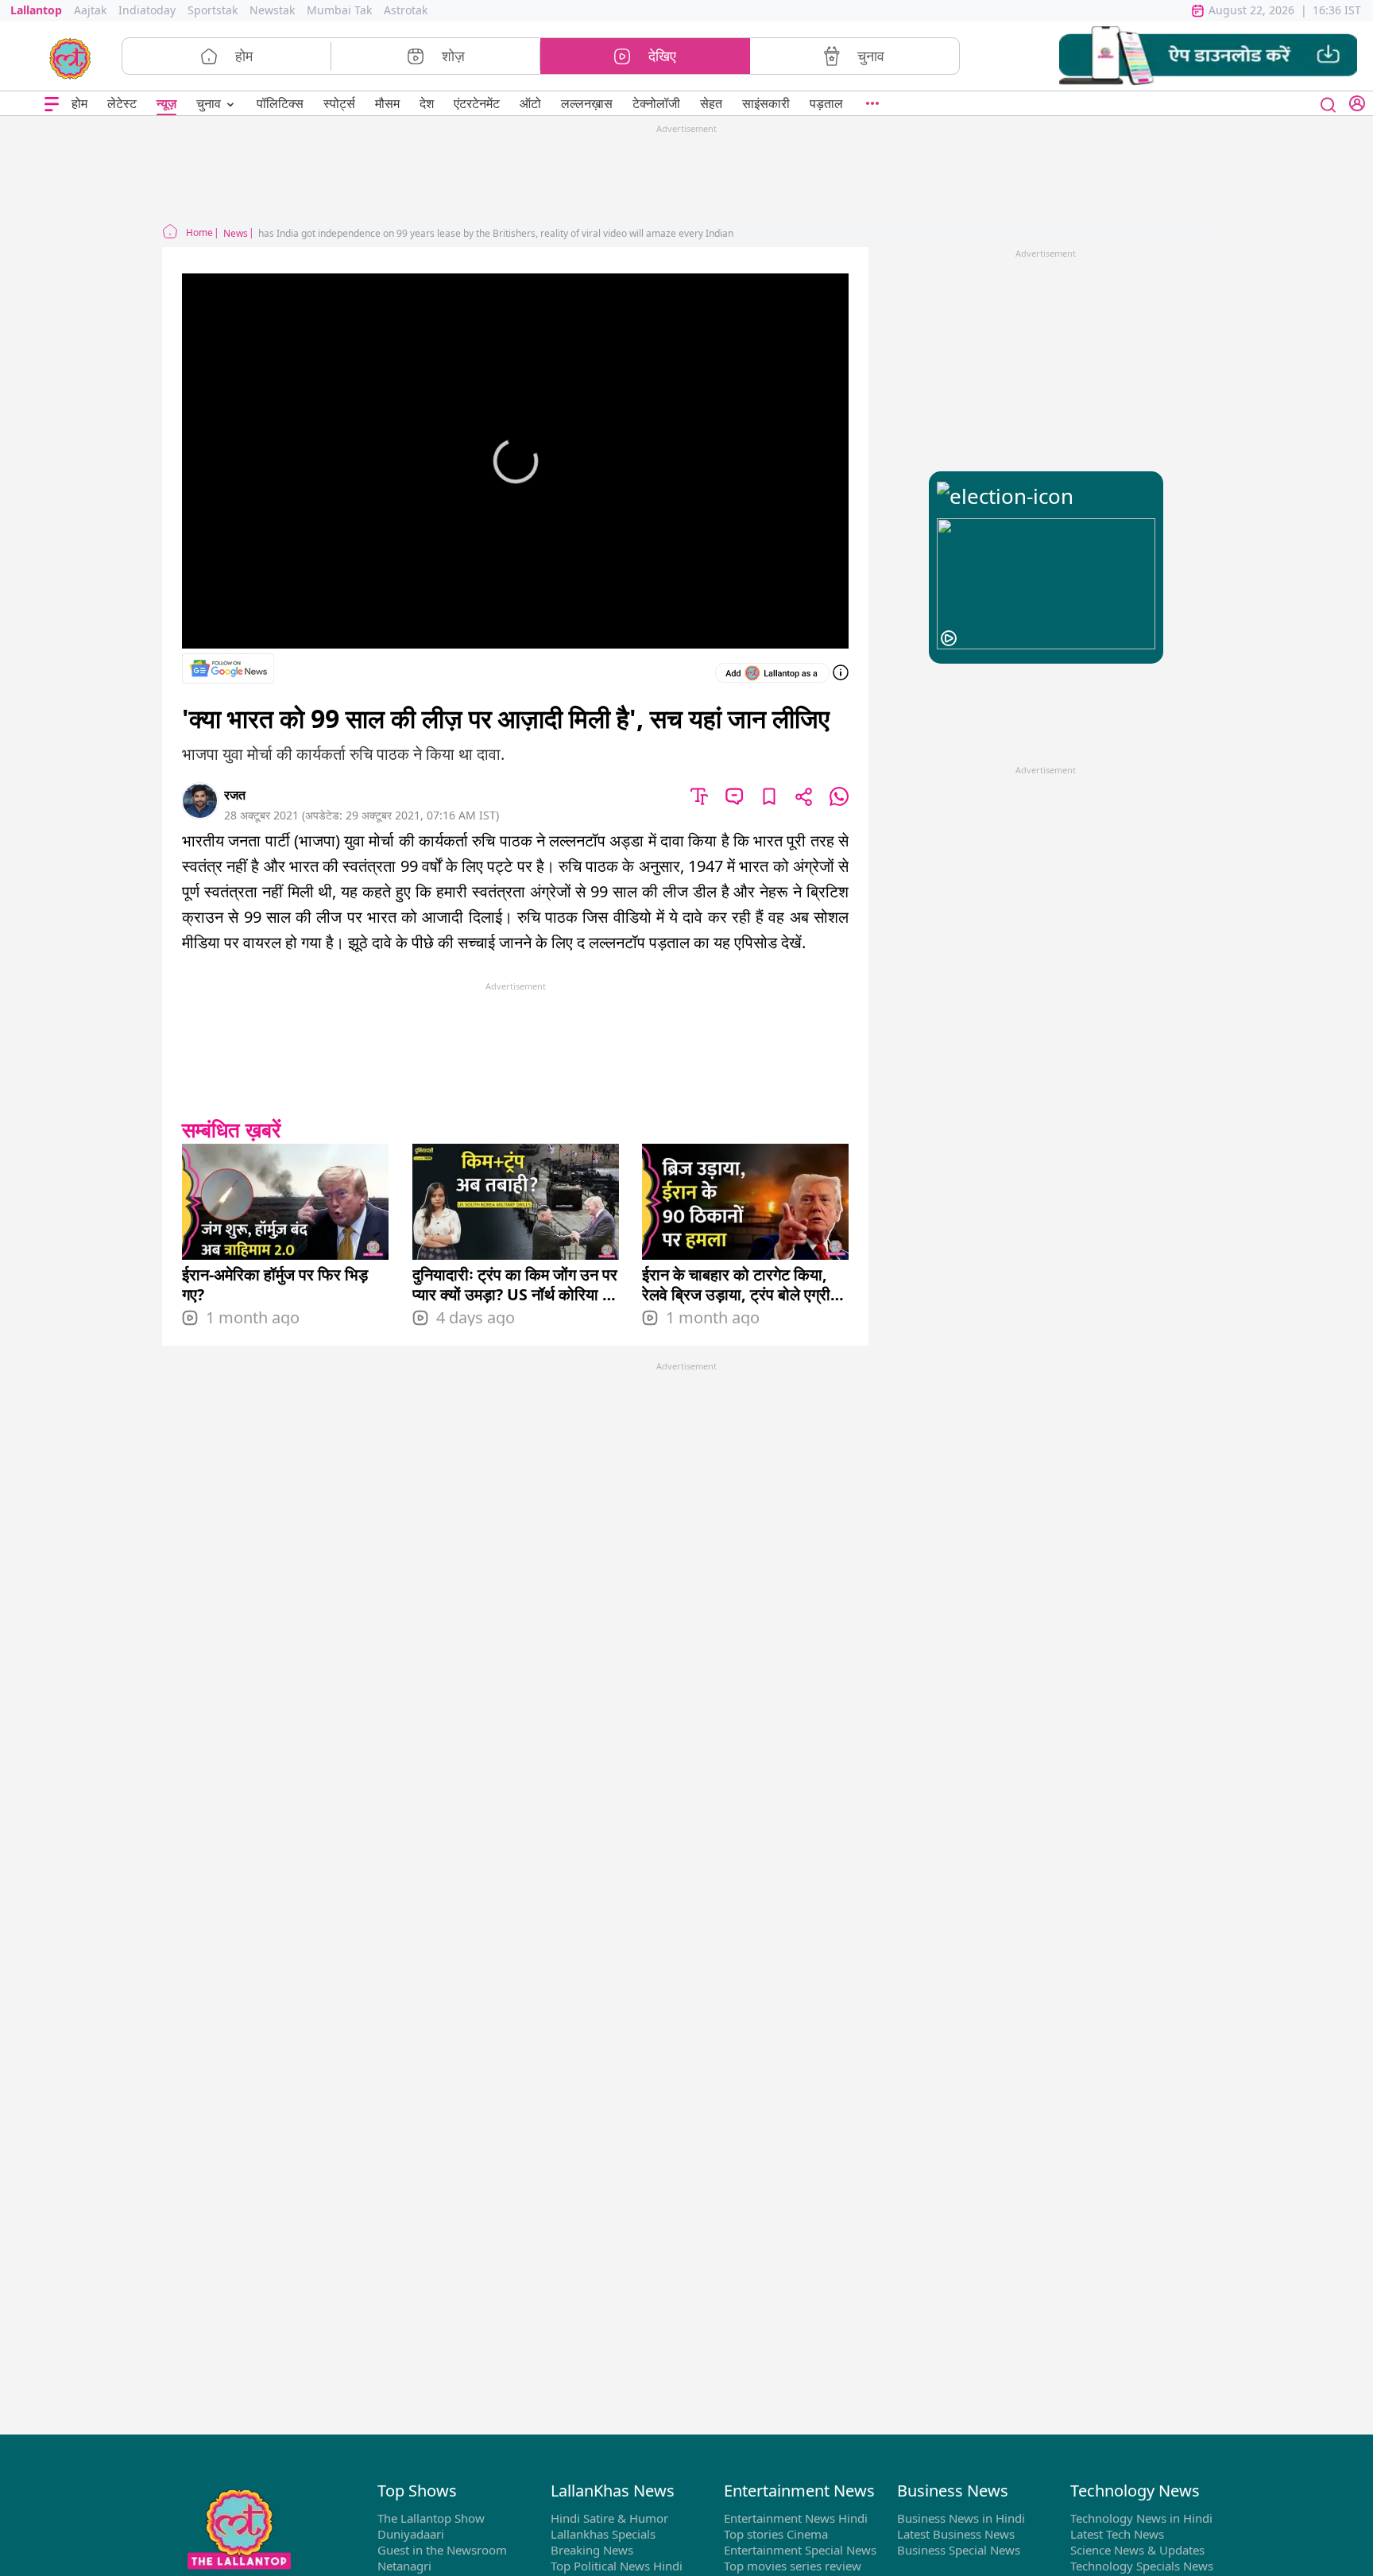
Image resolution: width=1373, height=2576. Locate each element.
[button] (1208, 56)
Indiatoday (147, 10)
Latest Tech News (1117, 2534)
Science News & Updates (1137, 2550)
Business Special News (959, 2550)
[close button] (1329, 103)
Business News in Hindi (961, 2518)
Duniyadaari (411, 2534)
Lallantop (36, 10)
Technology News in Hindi (1141, 2518)
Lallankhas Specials (603, 2534)
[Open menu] (52, 104)
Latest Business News (956, 2534)
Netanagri (404, 2566)
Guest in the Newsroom (442, 2550)
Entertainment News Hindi (796, 2518)
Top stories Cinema (776, 2534)
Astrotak (406, 10)
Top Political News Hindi (617, 2566)
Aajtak (90, 10)
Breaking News (592, 2550)
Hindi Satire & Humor (609, 2518)
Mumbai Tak (339, 10)
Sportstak (213, 10)
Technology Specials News (1142, 2566)
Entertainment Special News (800, 2550)
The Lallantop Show (431, 2518)
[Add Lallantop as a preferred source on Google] (772, 673)
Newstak (272, 10)
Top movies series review (793, 2566)
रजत (235, 795)
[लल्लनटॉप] (70, 57)
